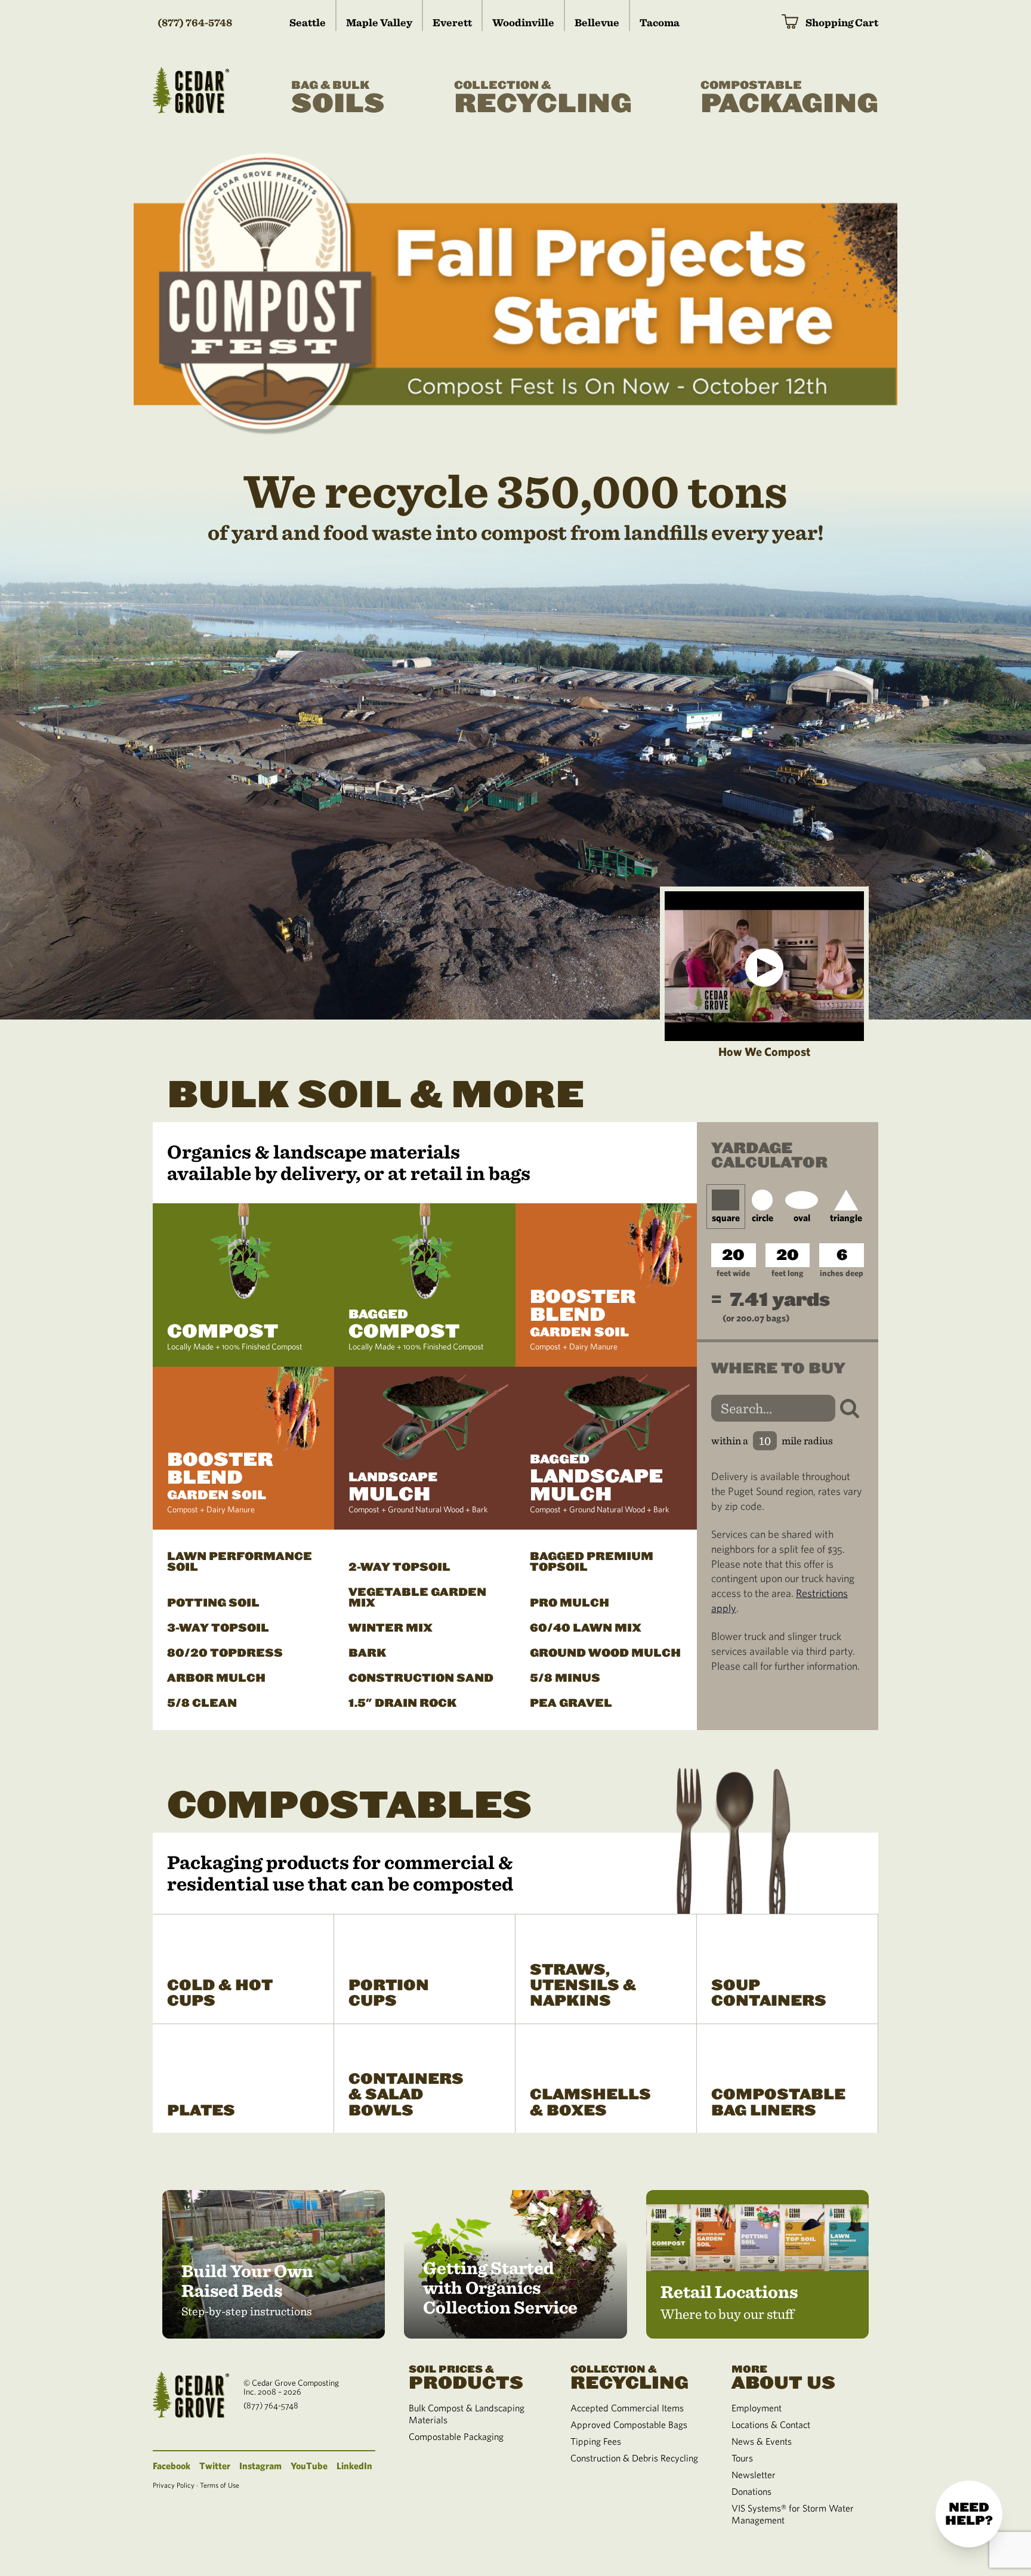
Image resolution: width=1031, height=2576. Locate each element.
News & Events (762, 2441)
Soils (338, 99)
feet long (787, 1273)
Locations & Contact (771, 2424)
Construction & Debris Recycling (634, 2458)
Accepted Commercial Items (627, 2408)
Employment (757, 2408)
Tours (742, 2458)
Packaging (789, 99)
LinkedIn (354, 2466)
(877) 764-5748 (195, 22)
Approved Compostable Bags (629, 2424)
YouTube (309, 2466)
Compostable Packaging (456, 2436)
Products (466, 2377)
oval (802, 1218)
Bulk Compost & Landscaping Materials (467, 2414)
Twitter (215, 2466)
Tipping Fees (596, 2441)
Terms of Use (220, 2485)
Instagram (260, 2466)
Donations (751, 2491)
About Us (783, 2377)
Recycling (543, 99)
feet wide (733, 1273)
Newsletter (754, 2475)
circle (763, 1218)
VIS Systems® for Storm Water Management (793, 2514)
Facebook (172, 2466)
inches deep (842, 1273)
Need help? (969, 2514)
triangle (846, 1218)
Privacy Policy (174, 2485)
